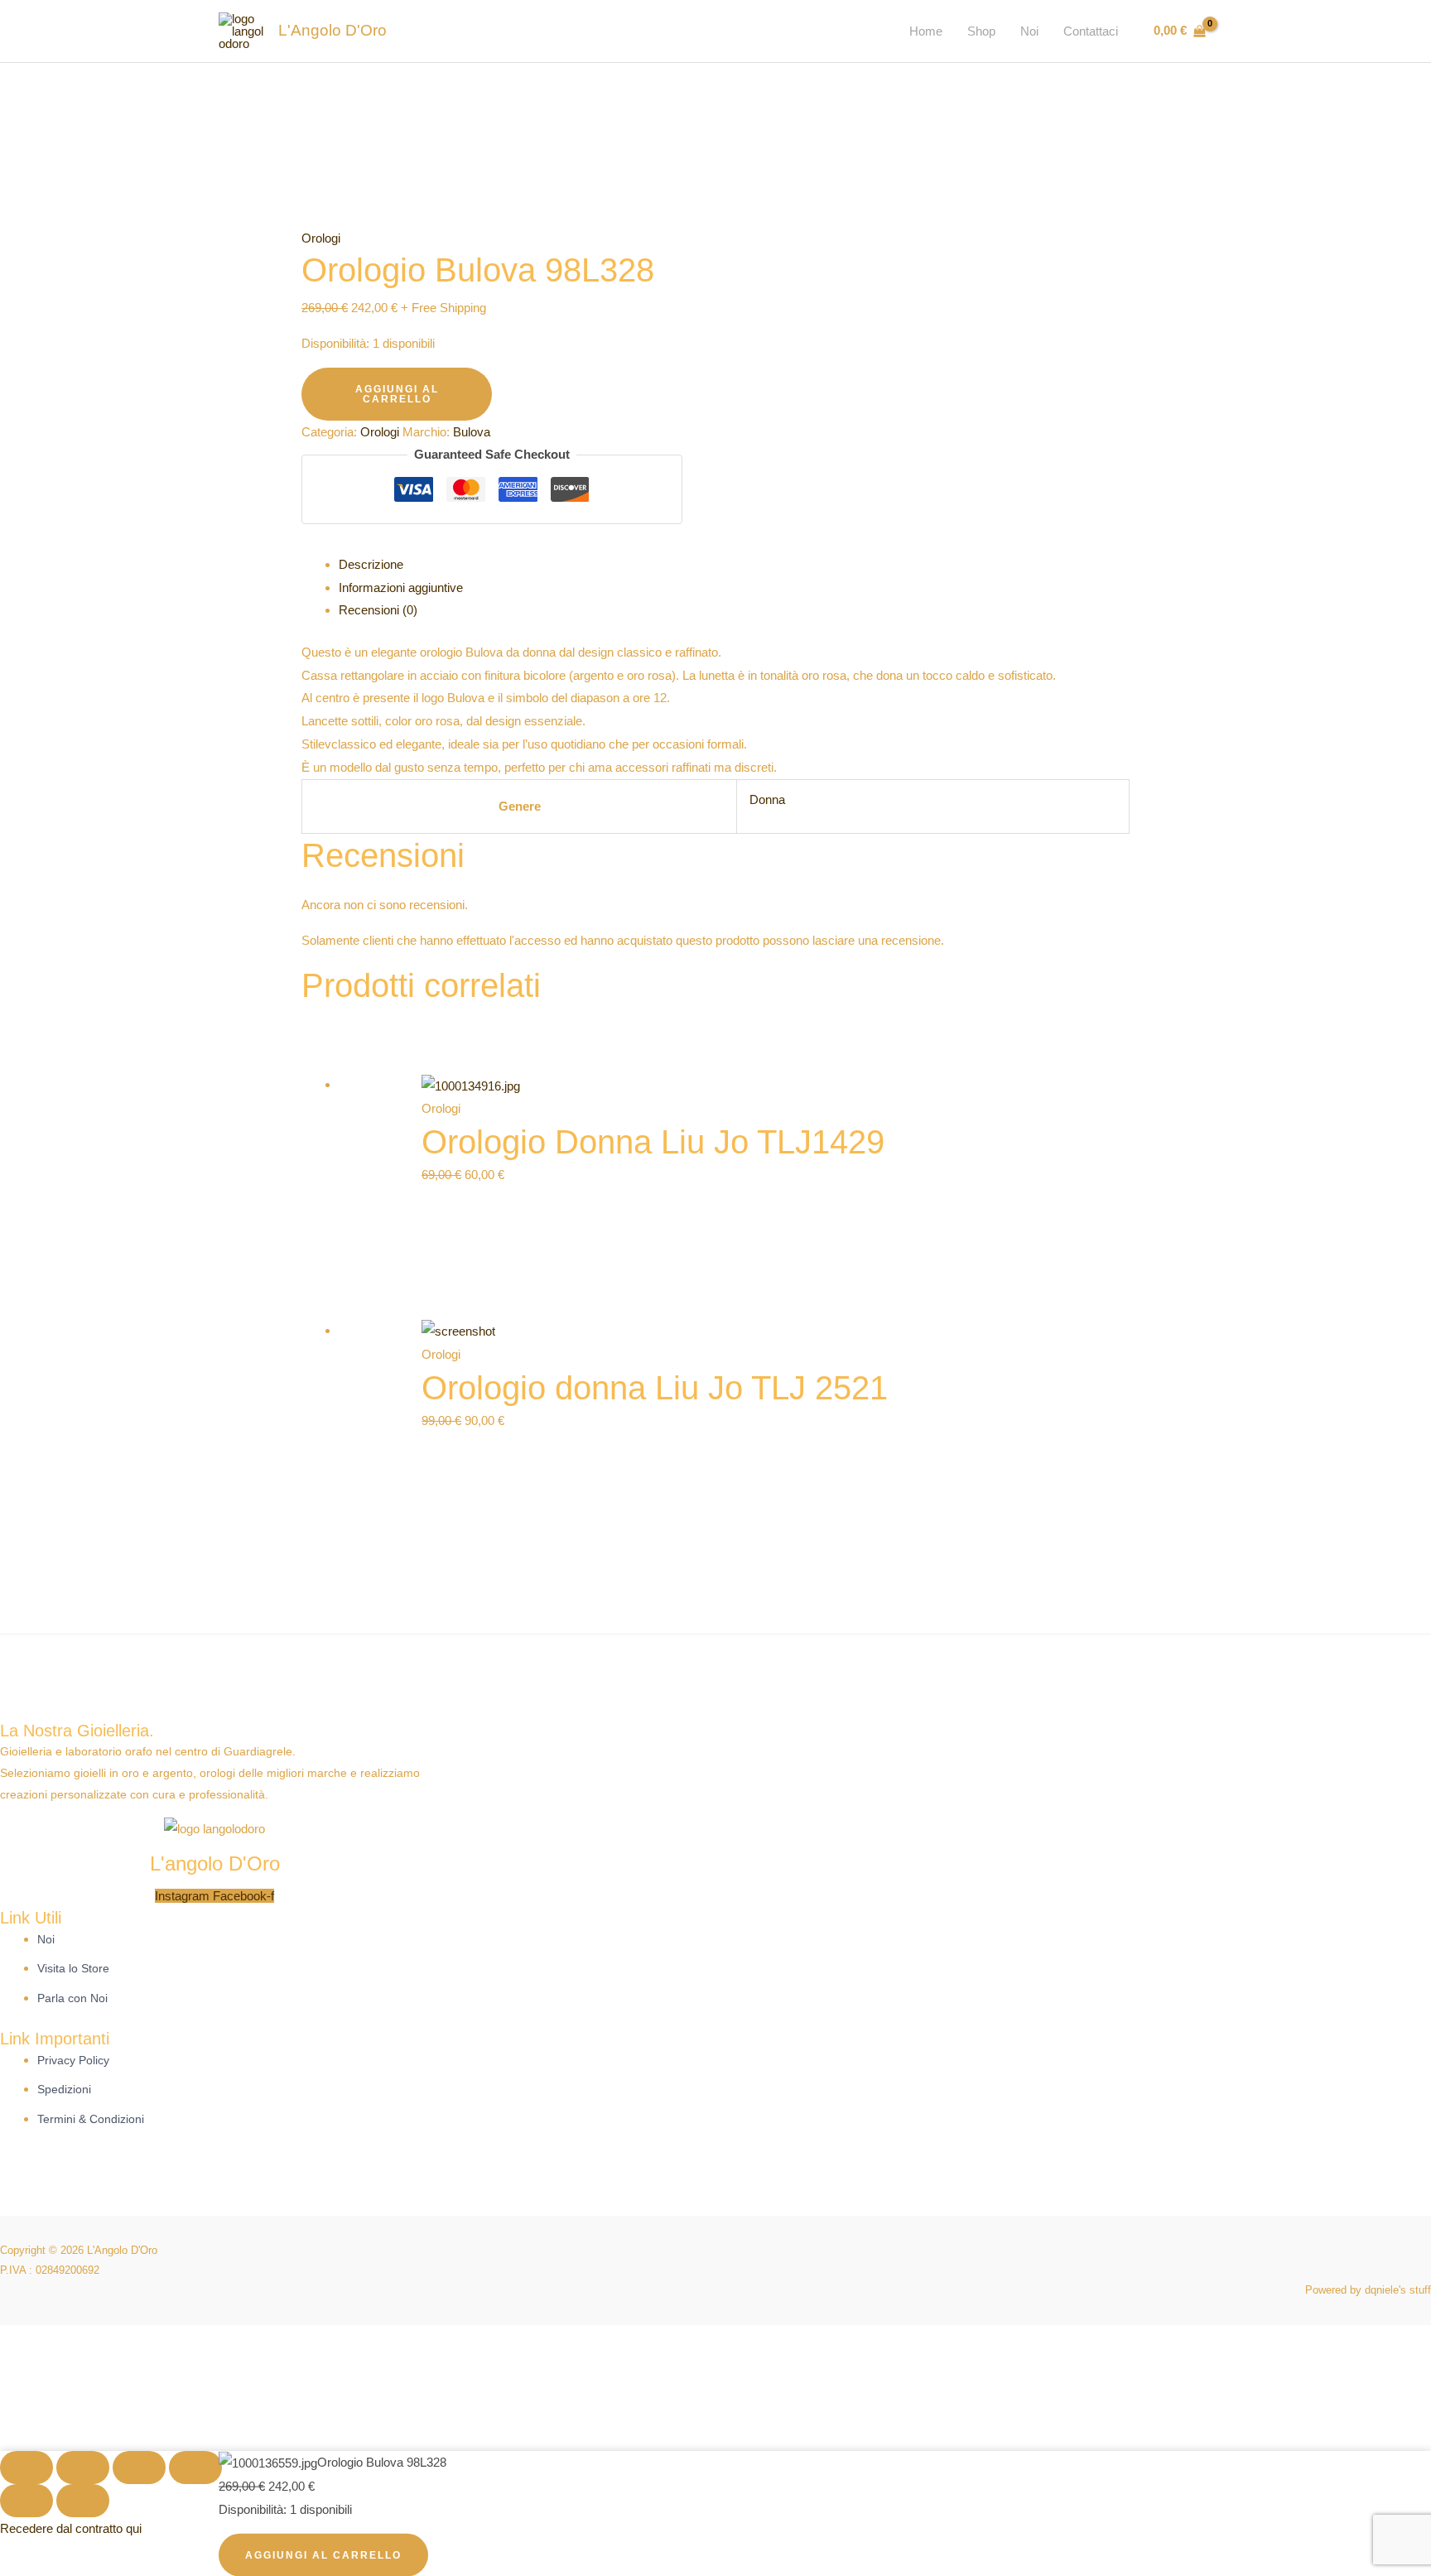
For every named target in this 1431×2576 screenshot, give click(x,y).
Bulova (472, 432)
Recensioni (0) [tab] (378, 610)
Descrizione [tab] (371, 564)
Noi (1029, 31)
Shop (981, 31)
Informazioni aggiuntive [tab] (401, 587)
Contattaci (1091, 31)
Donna (767, 799)
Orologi (321, 238)
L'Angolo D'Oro (332, 30)
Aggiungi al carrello (397, 394)
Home (926, 31)
